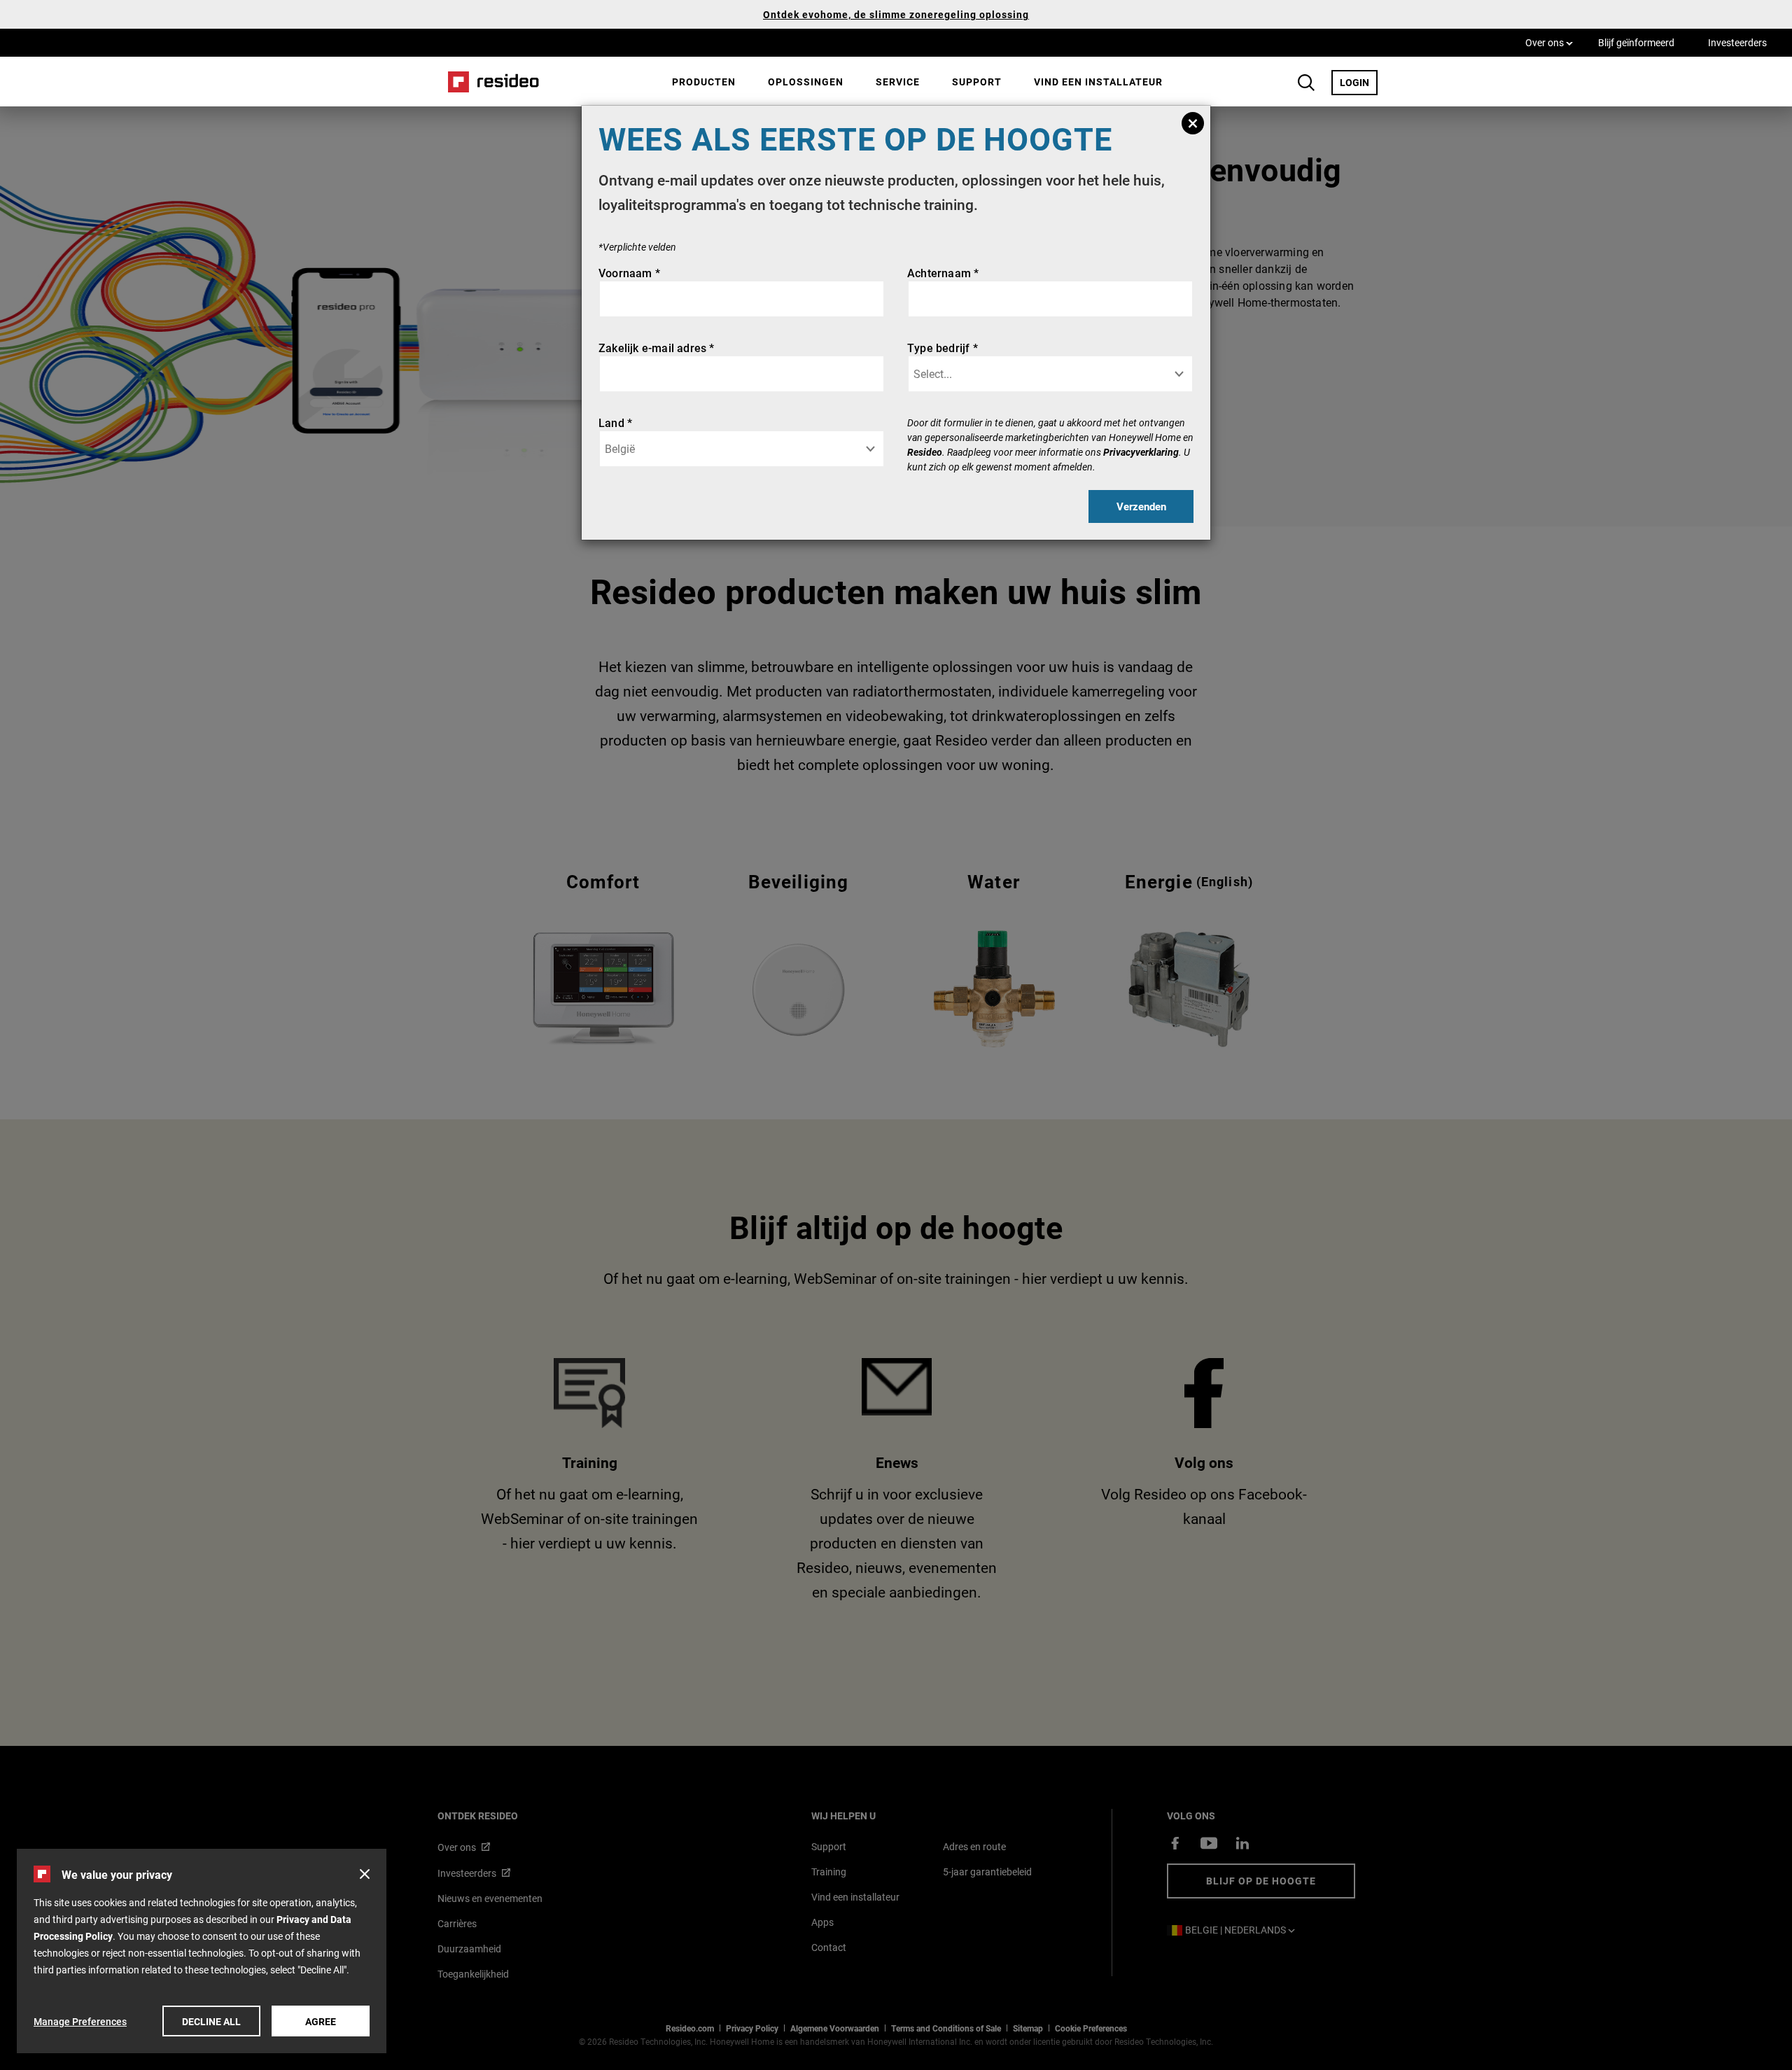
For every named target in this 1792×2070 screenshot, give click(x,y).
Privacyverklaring (1141, 452)
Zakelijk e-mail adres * (657, 348)
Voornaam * (629, 273)
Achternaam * (943, 273)
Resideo (925, 452)
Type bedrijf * (943, 348)
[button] (365, 1874)
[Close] (1193, 123)
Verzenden (1141, 506)
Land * (615, 422)
